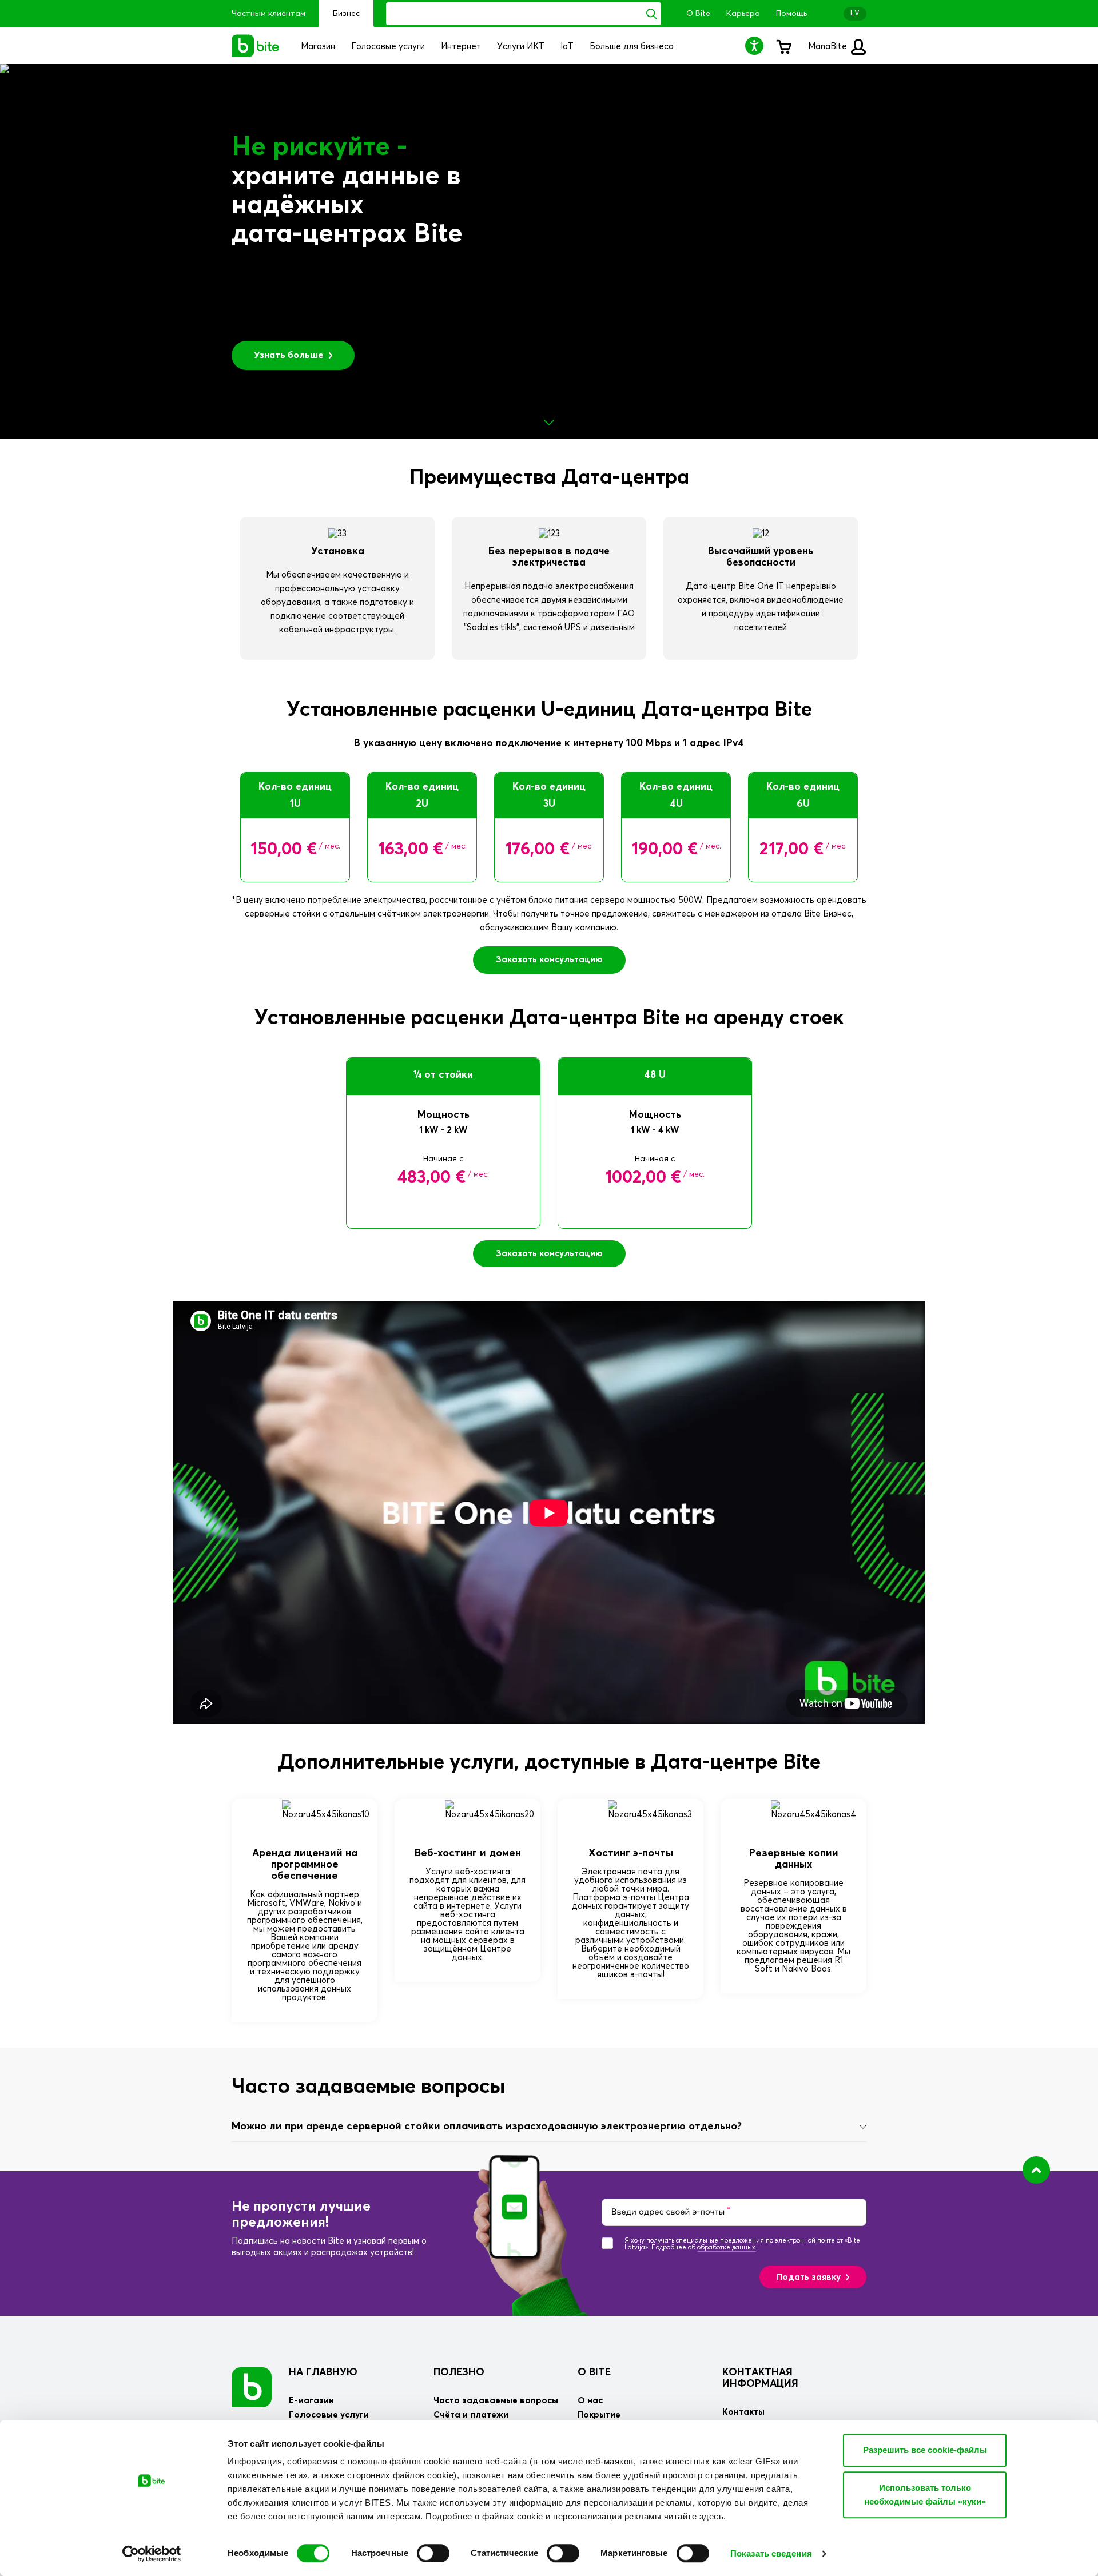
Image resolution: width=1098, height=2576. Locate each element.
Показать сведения (771, 2553)
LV (855, 13)
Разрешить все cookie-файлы (925, 2450)
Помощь (791, 14)
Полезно (459, 2372)
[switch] (433, 2553)
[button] (756, 45)
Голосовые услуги (329, 2415)
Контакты (743, 2412)
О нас (590, 2401)
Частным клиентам (268, 14)
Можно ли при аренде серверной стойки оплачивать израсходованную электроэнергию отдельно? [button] (487, 2127)
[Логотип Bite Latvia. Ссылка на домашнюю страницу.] (256, 46)
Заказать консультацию (549, 960)
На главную (323, 2372)
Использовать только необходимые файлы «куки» (925, 2495)
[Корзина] (783, 46)
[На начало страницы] (1036, 2170)
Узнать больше (289, 355)
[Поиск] (652, 14)
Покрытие (599, 2415)
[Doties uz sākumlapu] (252, 2387)
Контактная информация (760, 2378)
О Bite (698, 14)
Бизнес (346, 14)
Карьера (743, 14)
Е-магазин (311, 2401)
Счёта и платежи (471, 2415)
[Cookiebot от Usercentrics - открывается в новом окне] (152, 2554)
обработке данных (726, 2247)
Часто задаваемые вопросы (496, 2401)
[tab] (549, 2127)
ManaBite (829, 47)
